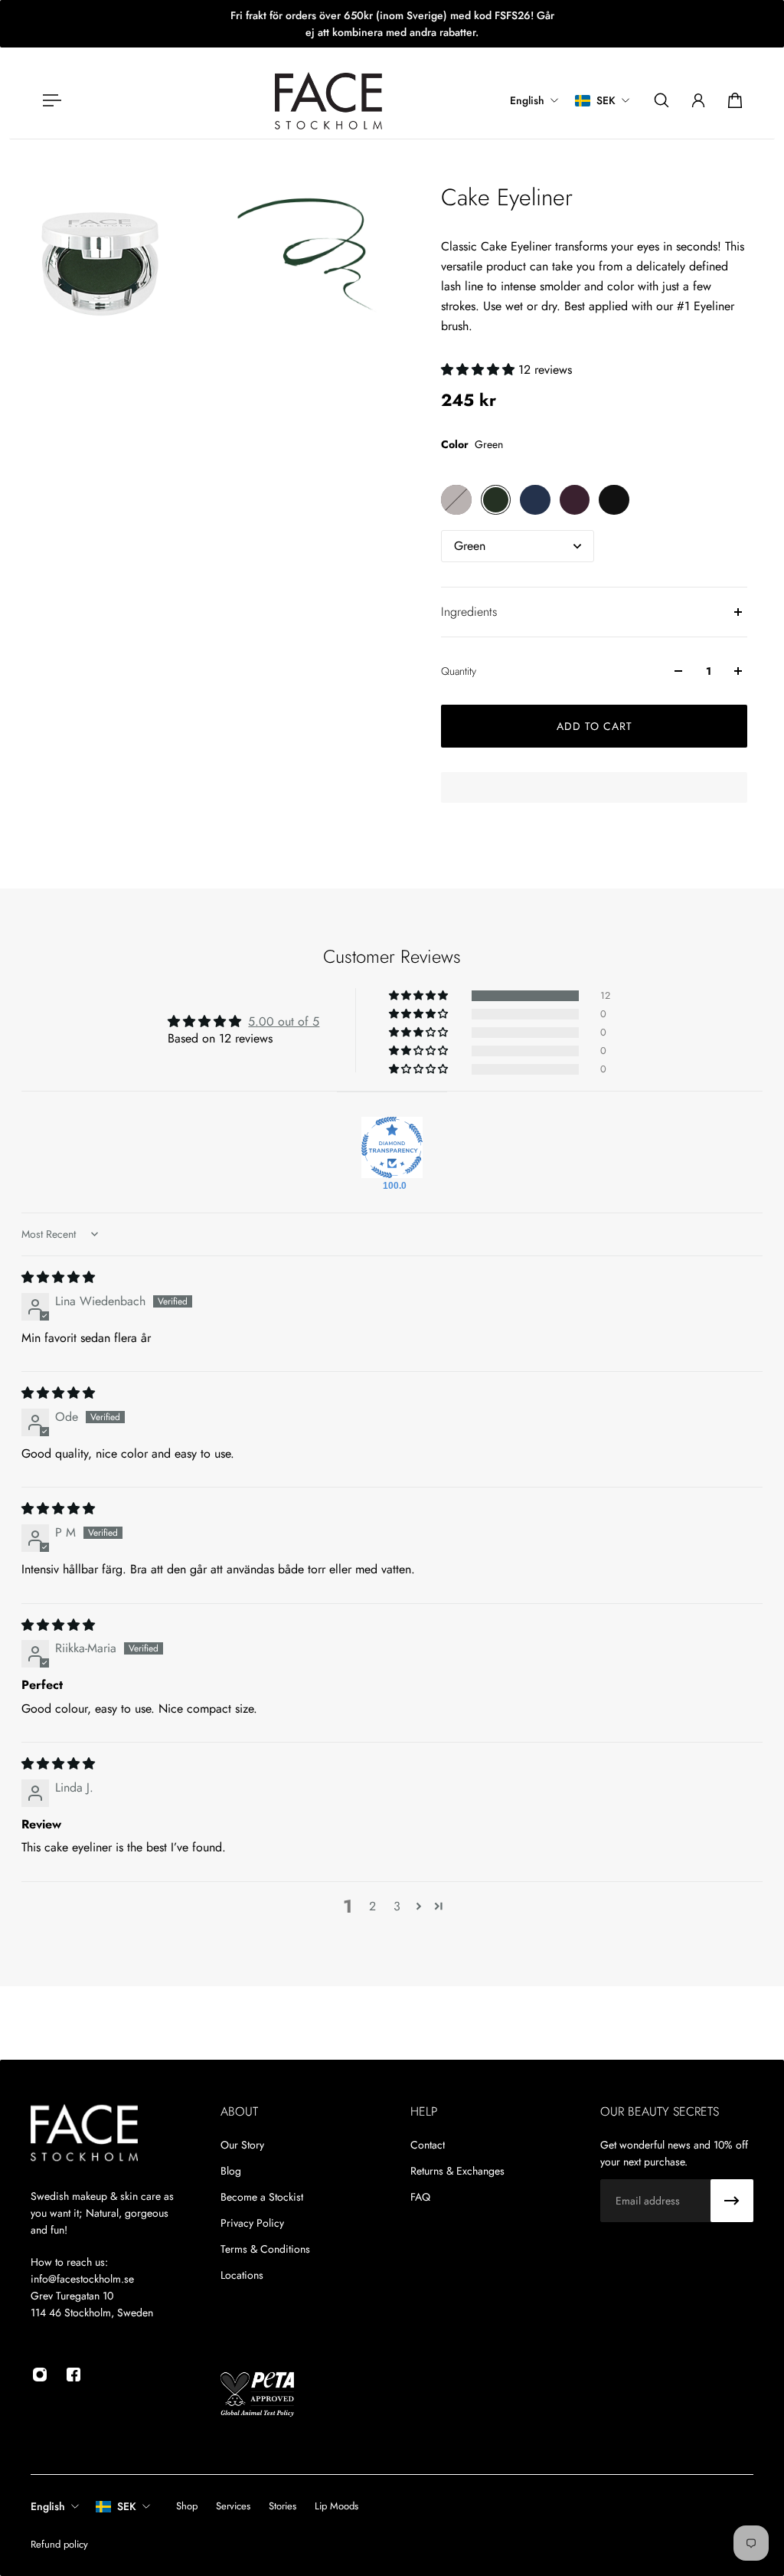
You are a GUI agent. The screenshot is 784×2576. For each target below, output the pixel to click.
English (48, 2506)
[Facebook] (73, 2375)
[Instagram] (40, 2375)
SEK (127, 2506)
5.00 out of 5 (284, 1021)
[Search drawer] (661, 100)
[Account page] (698, 100)
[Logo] (328, 101)
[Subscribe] (732, 2201)
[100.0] (392, 1147)
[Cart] (735, 100)
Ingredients (469, 612)
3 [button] (397, 1906)
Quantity (459, 671)
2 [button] (372, 1906)
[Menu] (49, 100)
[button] (480, 370)
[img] (58, 1277)
